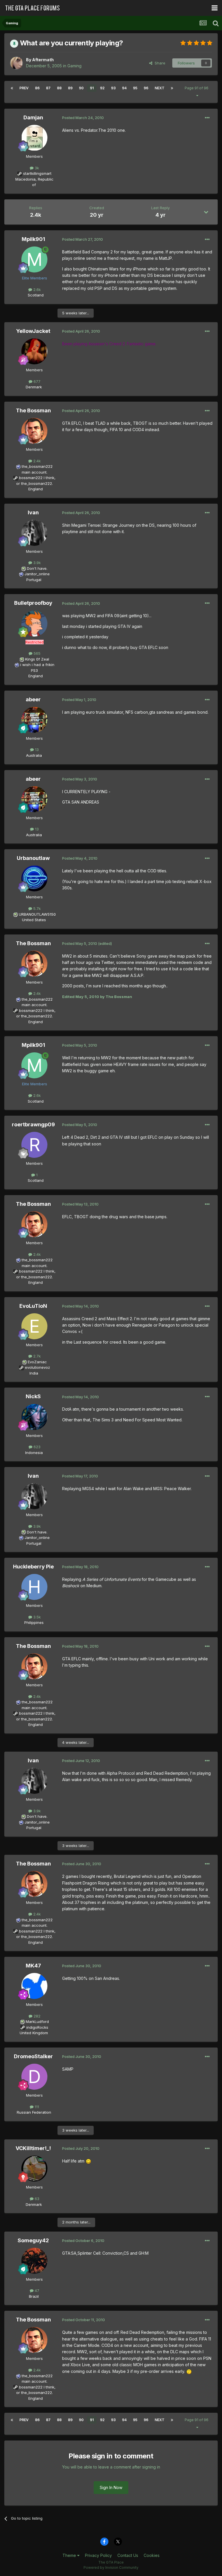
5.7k (36, 908)
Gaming (74, 66)
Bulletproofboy (33, 603)
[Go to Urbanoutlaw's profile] (34, 878)
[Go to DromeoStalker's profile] (34, 2077)
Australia (34, 755)
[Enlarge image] (88, 2161)
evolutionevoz (37, 1367)
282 (36, 2016)
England (34, 489)
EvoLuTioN (33, 1306)
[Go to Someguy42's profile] (34, 2261)
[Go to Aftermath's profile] (16, 63)
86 (37, 88)
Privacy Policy (98, 2555)
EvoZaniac (37, 1362)
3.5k (36, 1617)
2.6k (36, 290)
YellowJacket (33, 331)
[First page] (12, 88)
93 (113, 88)
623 (36, 1447)
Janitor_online (37, 574)
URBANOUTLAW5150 (37, 914)
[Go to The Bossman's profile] (34, 431)
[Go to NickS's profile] (34, 1417)
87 (48, 88)
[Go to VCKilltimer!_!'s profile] (34, 2169)
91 (92, 88)
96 (146, 88)
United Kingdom (34, 2033)
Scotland (34, 295)
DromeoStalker (33, 2056)
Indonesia (34, 1453)
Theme (70, 2555)
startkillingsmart (37, 173)
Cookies (152, 2555)
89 (70, 88)
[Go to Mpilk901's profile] (34, 259)
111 (36, 2107)
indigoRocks (37, 2027)
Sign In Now (111, 2487)
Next (160, 88)
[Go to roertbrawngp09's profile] (34, 1145)
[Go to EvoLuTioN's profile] (34, 1326)
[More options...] (207, 118)
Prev (24, 88)
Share (159, 63)
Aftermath (43, 60)
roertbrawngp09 (33, 1124)
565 (36, 653)
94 (124, 88)
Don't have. (37, 568)
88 (59, 88)
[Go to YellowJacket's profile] (34, 351)
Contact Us (128, 2555)
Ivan (33, 512)
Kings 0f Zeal (37, 659)
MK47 (33, 1966)
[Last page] (172, 88)
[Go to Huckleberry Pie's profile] (34, 1587)
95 (135, 88)
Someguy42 (33, 2240)
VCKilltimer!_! (33, 2148)
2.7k (36, 1356)
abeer (33, 699)
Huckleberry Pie (33, 1567)
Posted (83, 118)
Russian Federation (34, 2112)
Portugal (34, 580)
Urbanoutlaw (33, 858)
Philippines (34, 1622)
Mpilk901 (33, 239)
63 (36, 2199)
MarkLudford (37, 2022)
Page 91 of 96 (197, 88)
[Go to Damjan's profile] (34, 138)
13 (36, 750)
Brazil (34, 2296)
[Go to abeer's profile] (34, 720)
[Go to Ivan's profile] (34, 533)
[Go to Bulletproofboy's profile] (34, 624)
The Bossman (33, 410)
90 (81, 88)
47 (36, 2291)
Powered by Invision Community (111, 2567)
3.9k (36, 563)
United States (34, 920)
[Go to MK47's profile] (34, 1986)
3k (36, 168)
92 (102, 88)
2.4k (36, 461)
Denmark (34, 387)
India (34, 1373)
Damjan (33, 117)
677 (36, 381)
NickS (33, 1396)
